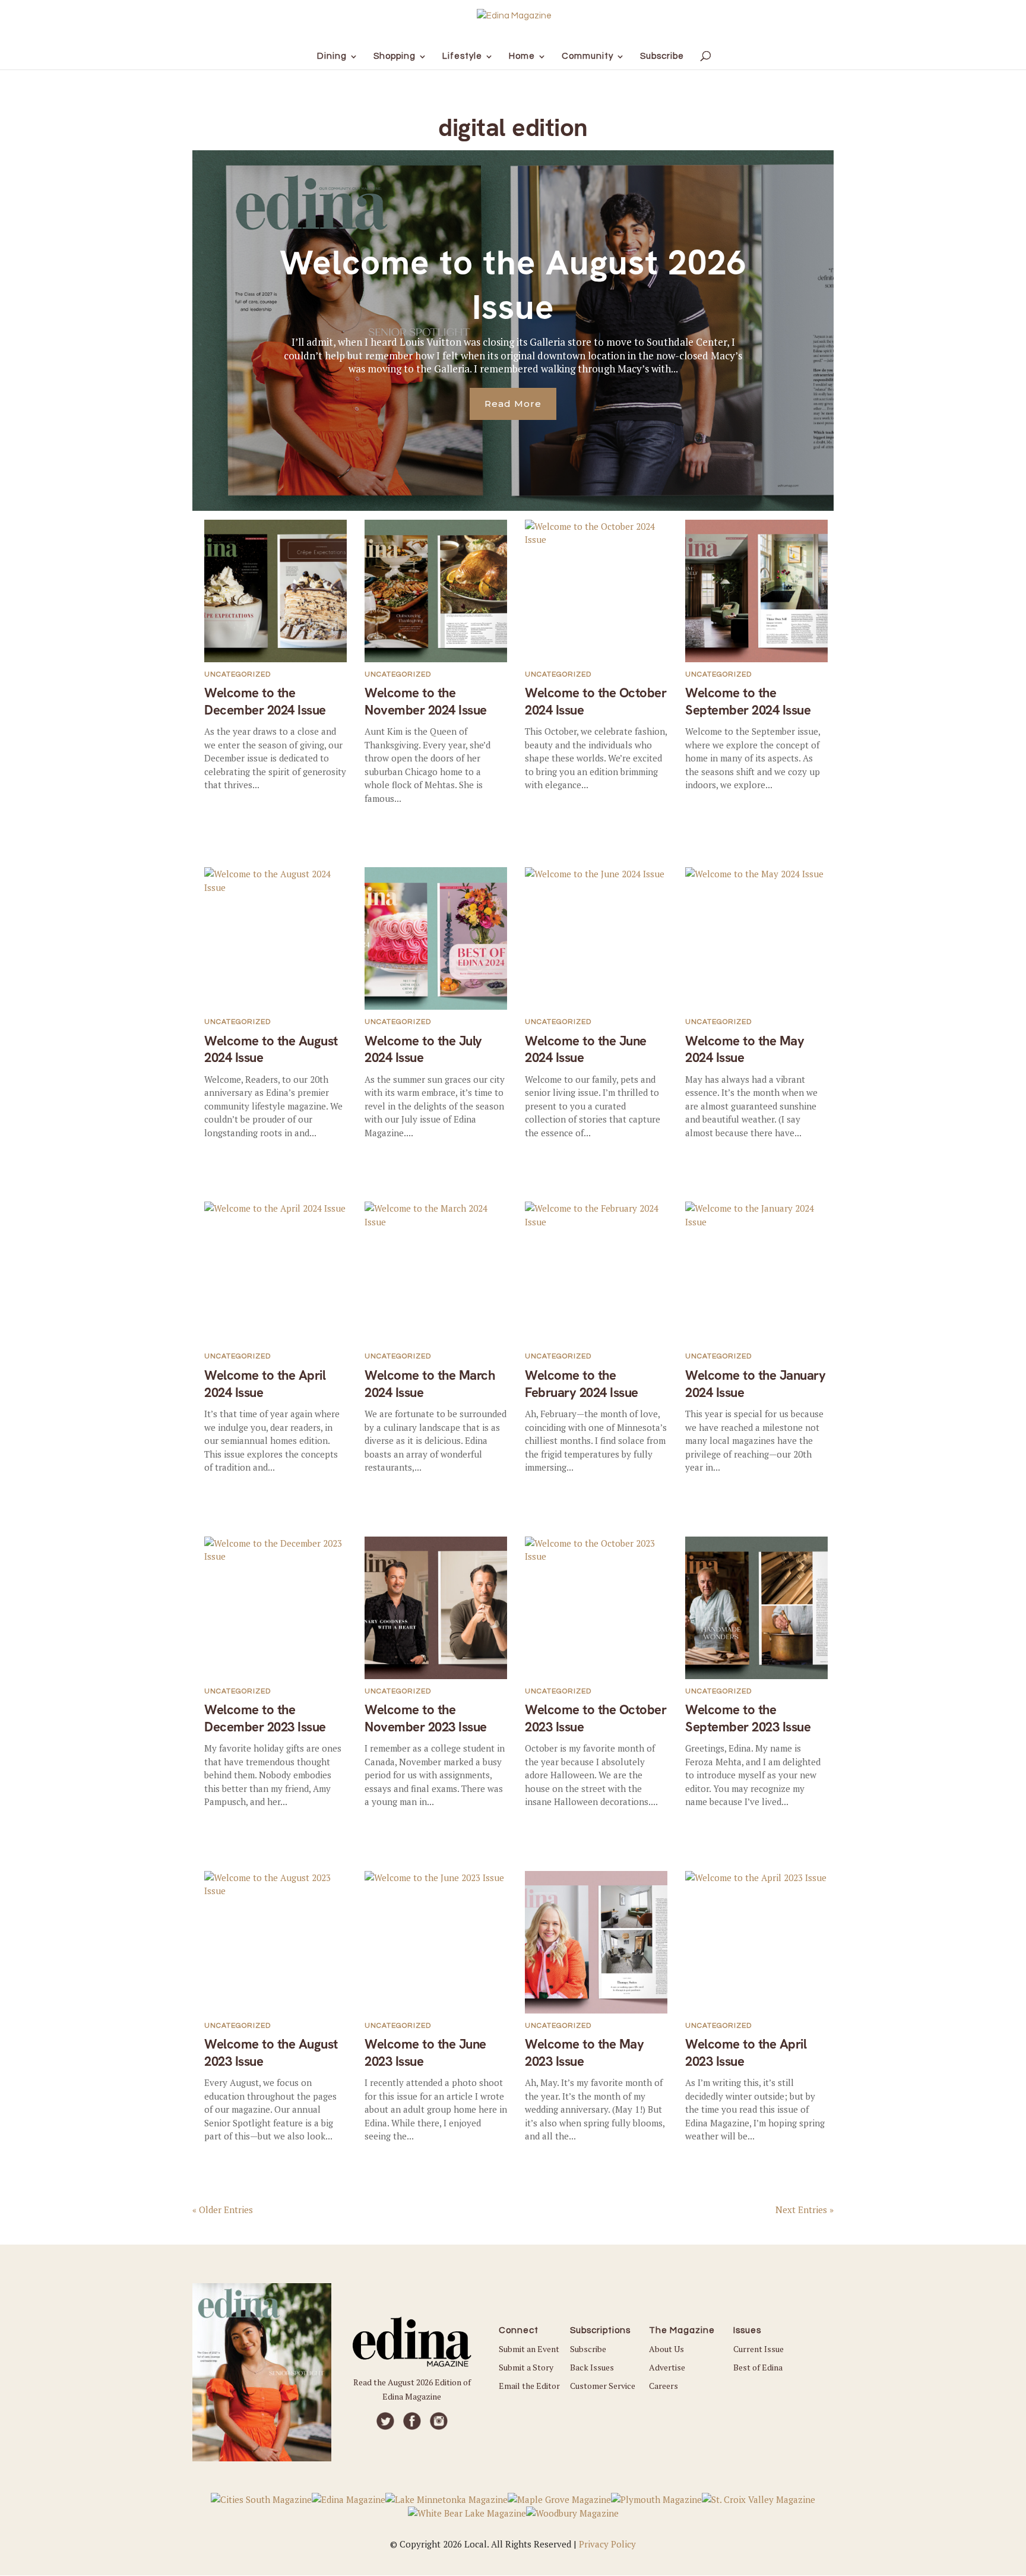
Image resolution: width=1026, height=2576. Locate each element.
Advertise (667, 2367)
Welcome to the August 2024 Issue (271, 1050)
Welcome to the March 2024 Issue (430, 1384)
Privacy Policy (607, 2544)
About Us (666, 2349)
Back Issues (592, 2367)
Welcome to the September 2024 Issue (748, 701)
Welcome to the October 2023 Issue (596, 1718)
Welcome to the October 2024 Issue (596, 701)
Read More (513, 404)
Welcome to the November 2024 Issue (426, 701)
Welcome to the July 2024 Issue (423, 1050)
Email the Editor (529, 2386)
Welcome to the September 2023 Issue (748, 1718)
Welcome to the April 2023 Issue (746, 2053)
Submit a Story (526, 2367)
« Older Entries (223, 2210)
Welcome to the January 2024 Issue (755, 1384)
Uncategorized (237, 674)
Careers (664, 2386)
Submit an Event (529, 2349)
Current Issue (759, 2349)
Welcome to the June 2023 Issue (425, 2053)
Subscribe (588, 2349)
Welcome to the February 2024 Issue (582, 1384)
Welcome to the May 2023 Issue (584, 2053)
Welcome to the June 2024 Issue (586, 1050)
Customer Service (603, 2386)
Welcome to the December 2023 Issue (265, 1718)
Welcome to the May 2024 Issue (745, 1050)
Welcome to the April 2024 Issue (265, 1384)
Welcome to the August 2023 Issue (271, 2053)
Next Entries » (805, 2210)
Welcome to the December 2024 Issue (265, 701)
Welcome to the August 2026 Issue (513, 285)
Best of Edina (758, 2367)
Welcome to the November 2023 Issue (426, 1718)
